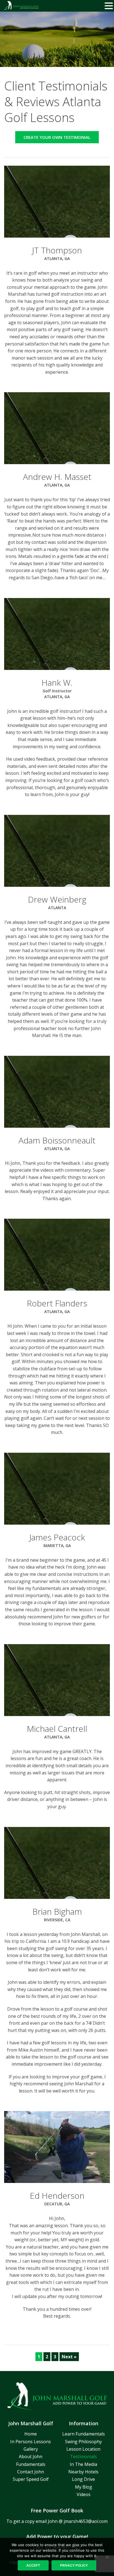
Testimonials (83, 2457)
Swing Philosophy (83, 2442)
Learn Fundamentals (84, 2434)
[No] (107, 2557)
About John (31, 2457)
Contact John (31, 2472)
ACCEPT (33, 2565)
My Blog (84, 2487)
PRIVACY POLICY (74, 2565)
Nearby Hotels (83, 2472)
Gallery (31, 2449)
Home (31, 2434)
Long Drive (83, 2479)
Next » (69, 2357)
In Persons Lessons (31, 2442)
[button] (109, 6)
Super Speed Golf (31, 2479)
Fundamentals (31, 2464)
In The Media (83, 2464)
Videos (84, 2494)
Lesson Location (83, 2449)
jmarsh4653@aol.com (86, 2521)
